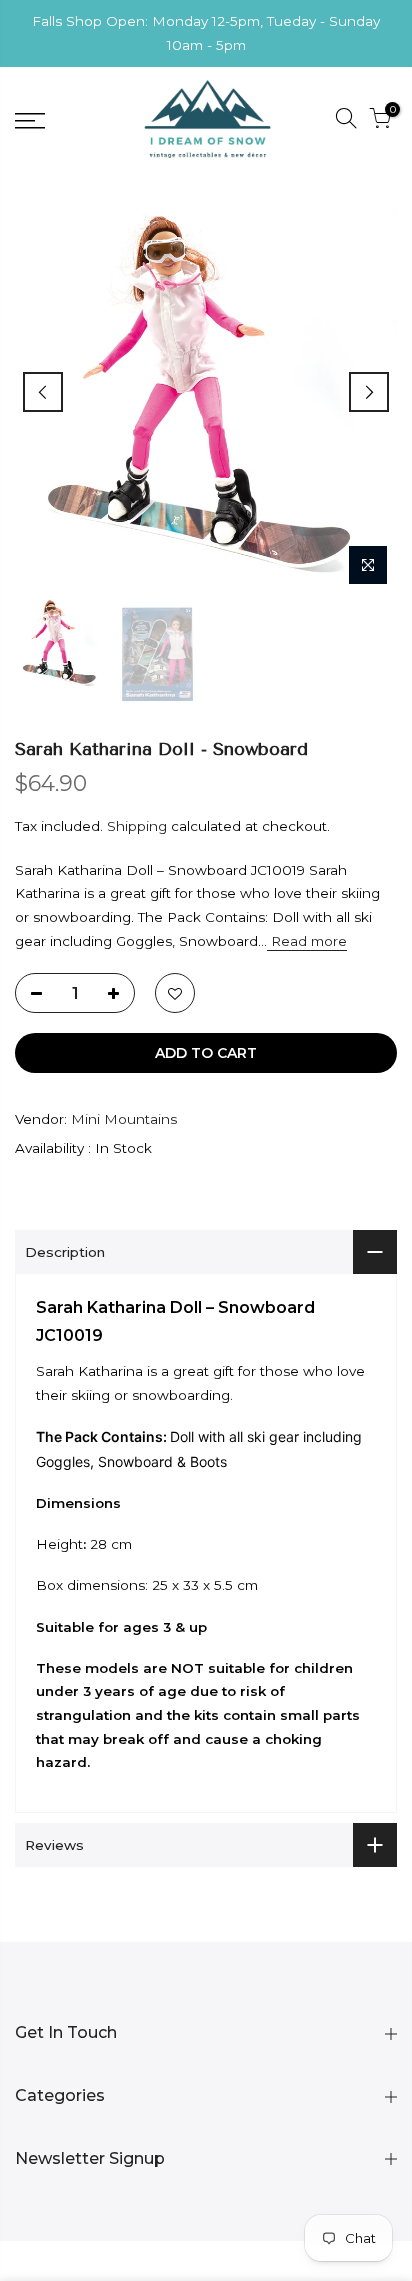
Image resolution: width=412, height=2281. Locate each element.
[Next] (369, 392)
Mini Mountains (124, 1119)
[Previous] (43, 392)
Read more (307, 941)
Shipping (137, 826)
